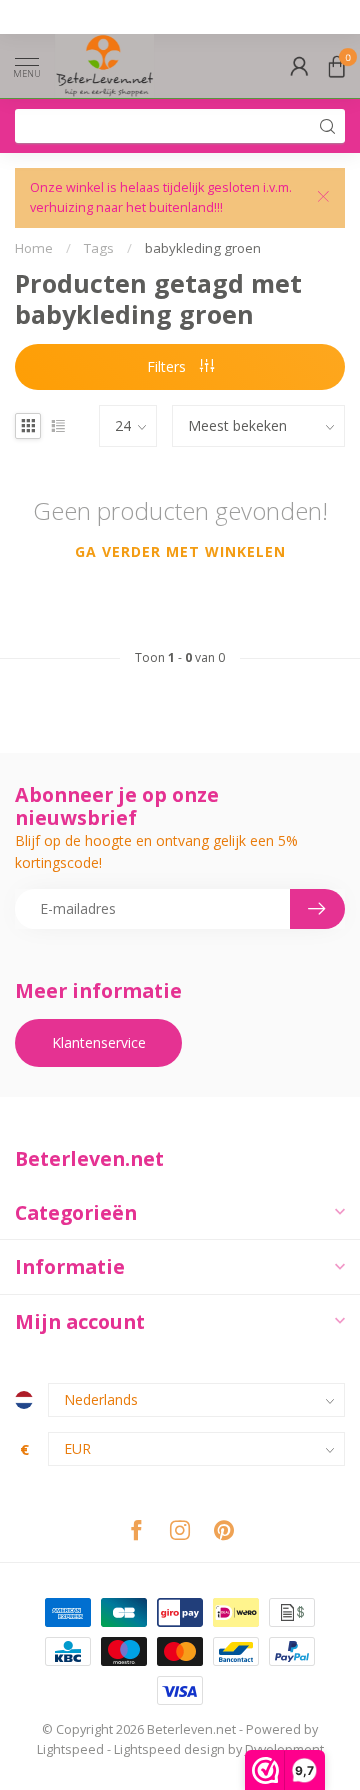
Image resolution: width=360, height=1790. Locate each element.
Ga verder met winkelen (180, 551)
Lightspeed (70, 1749)
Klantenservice (99, 1042)
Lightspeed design (169, 1749)
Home (34, 248)
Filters (168, 366)
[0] (337, 66)
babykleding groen (203, 248)
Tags (99, 248)
